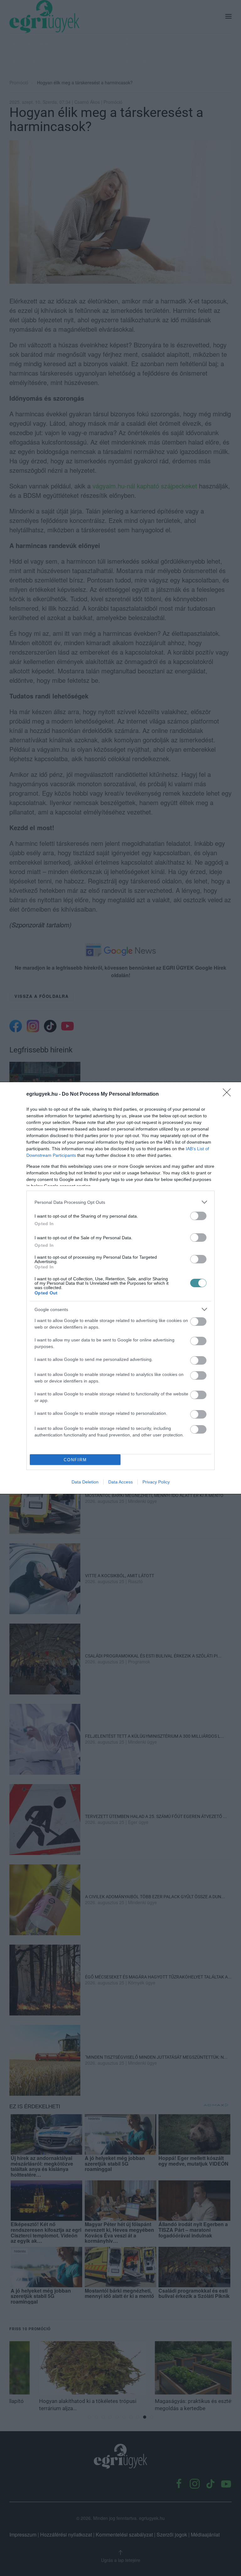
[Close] (229, 1094)
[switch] (198, 1216)
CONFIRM (75, 1460)
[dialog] (120, 1288)
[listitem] (120, 1202)
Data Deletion (85, 1482)
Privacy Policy (156, 1482)
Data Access (120, 1482)
